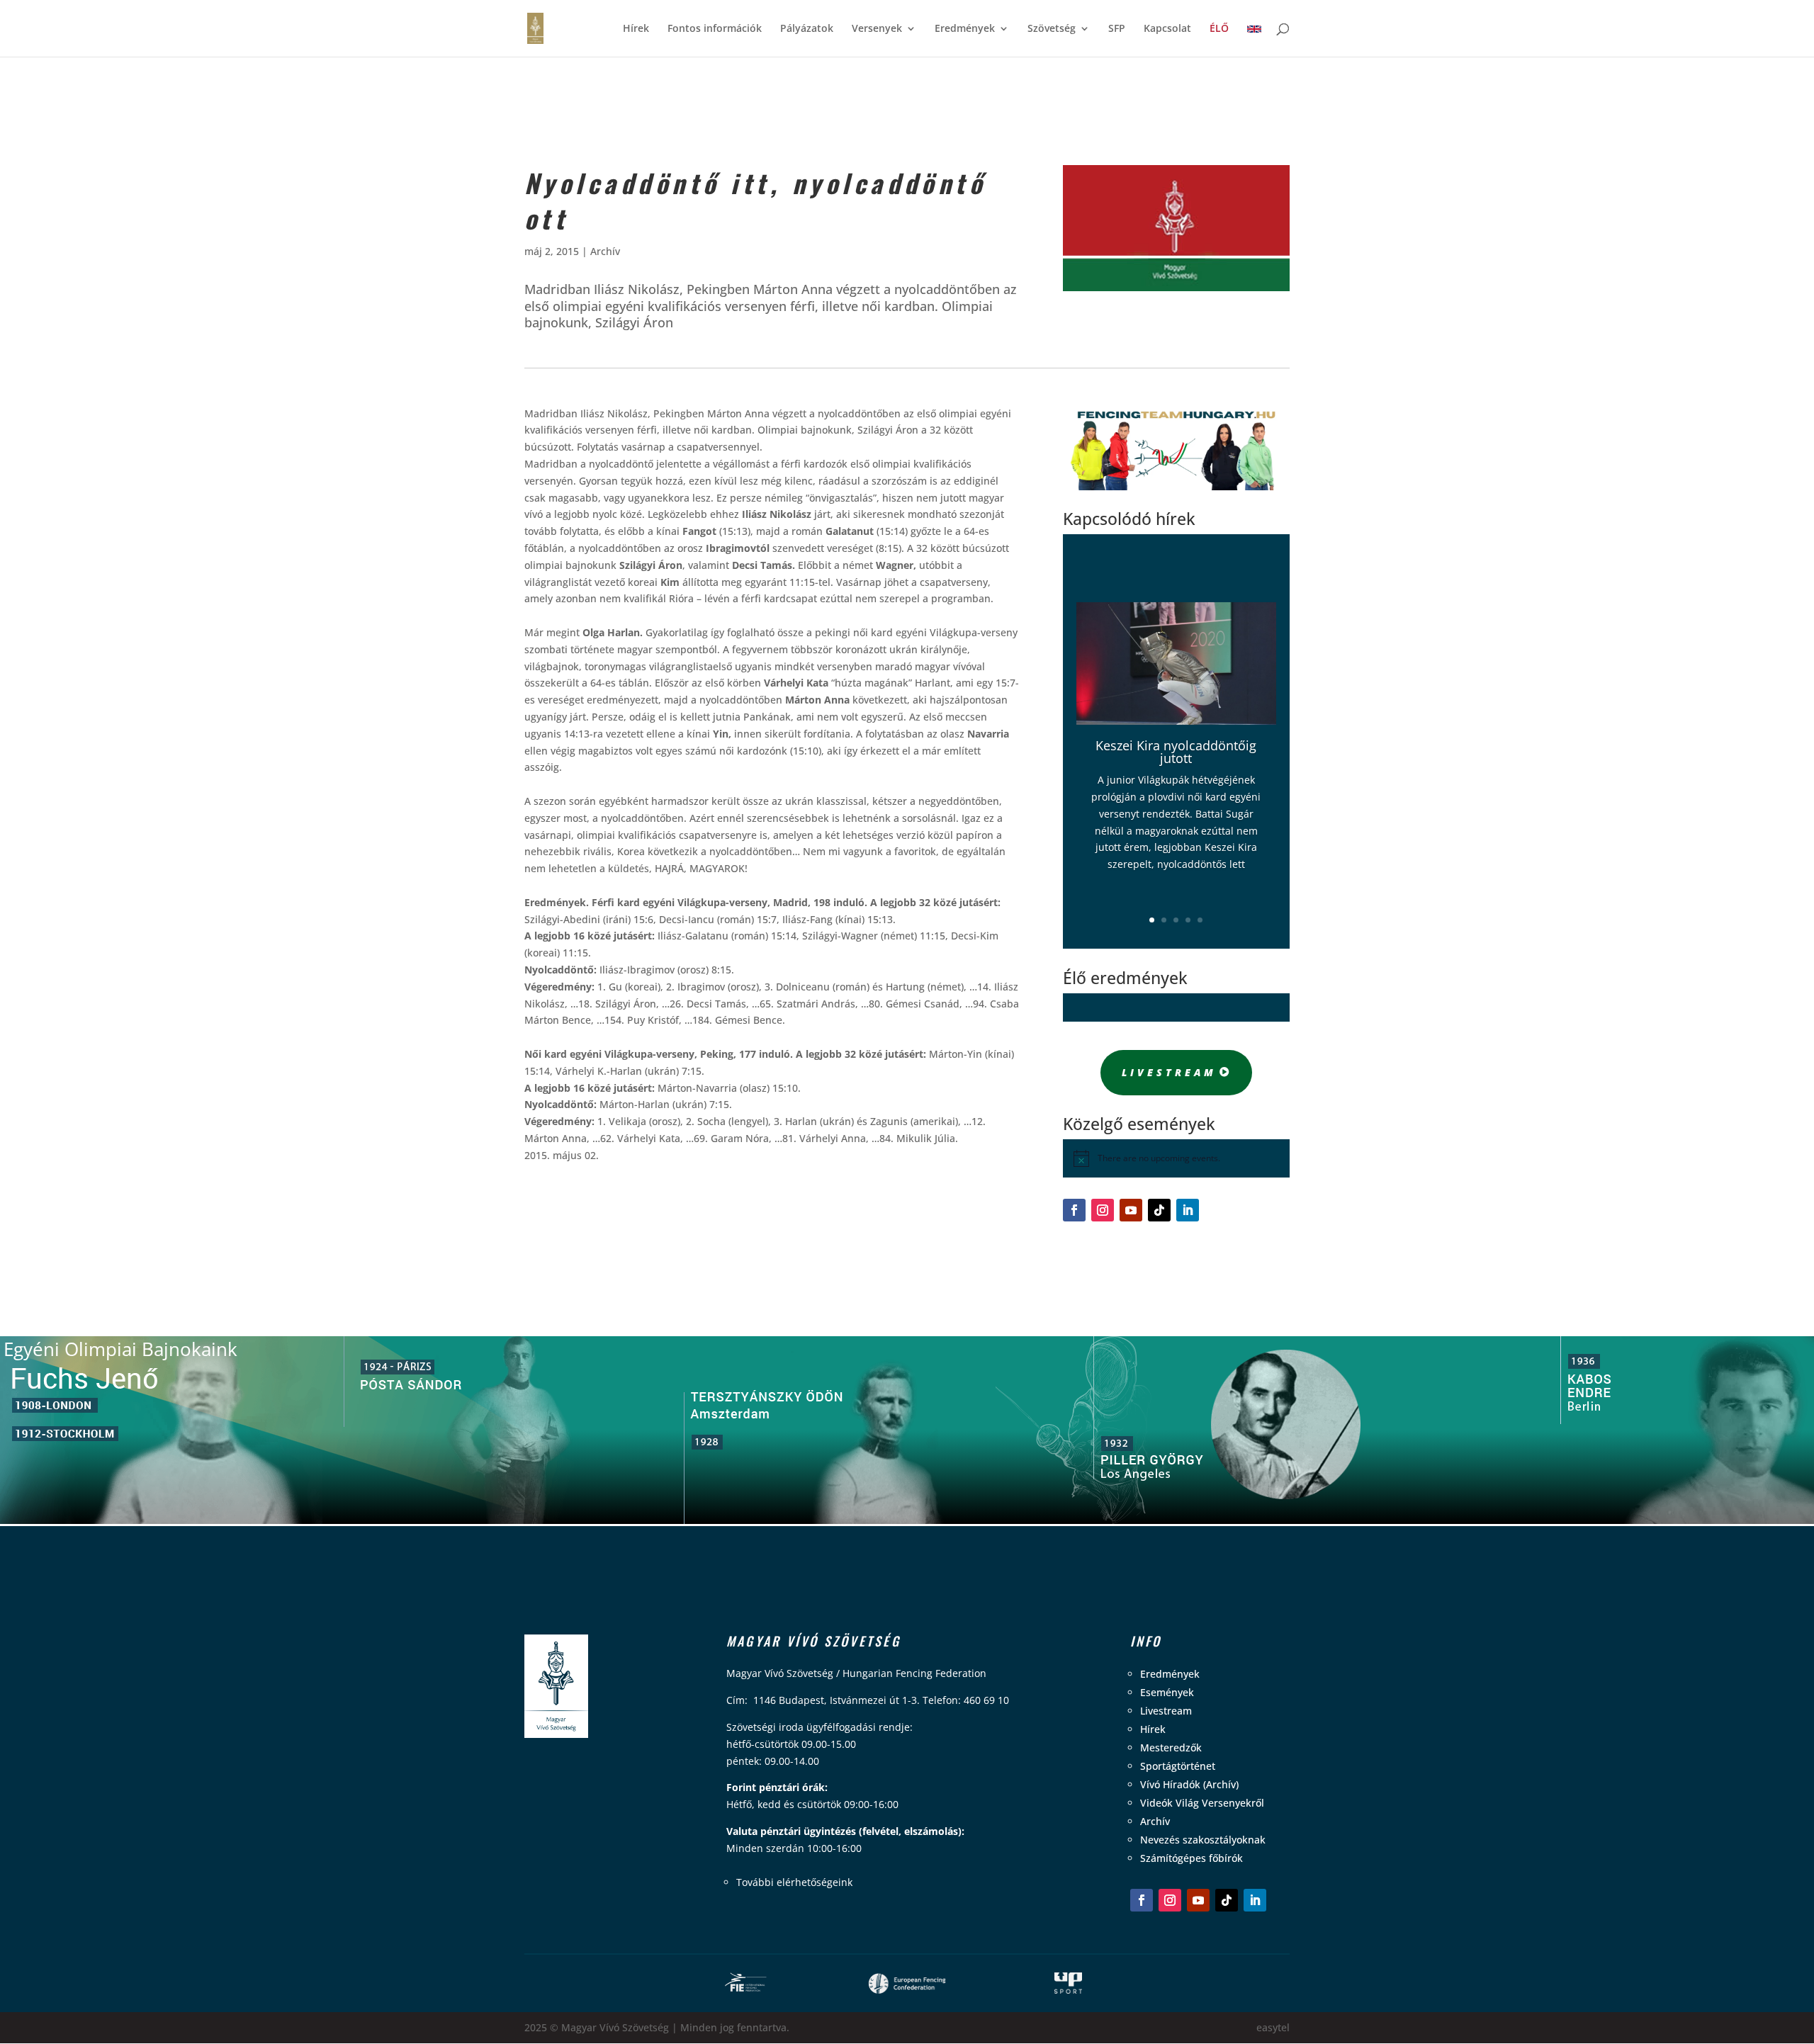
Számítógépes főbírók (1192, 1858)
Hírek (636, 29)
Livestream (1169, 1072)
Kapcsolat (1167, 29)
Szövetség (1052, 29)
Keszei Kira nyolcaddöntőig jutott (1176, 752)
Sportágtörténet (1178, 1766)
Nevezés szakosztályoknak (1203, 1840)
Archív (605, 251)
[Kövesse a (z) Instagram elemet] (1103, 1210)
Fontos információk (715, 29)
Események (1167, 1692)
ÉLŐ (1219, 29)
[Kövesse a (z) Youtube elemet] (1131, 1210)
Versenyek (877, 29)
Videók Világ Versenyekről (1202, 1803)
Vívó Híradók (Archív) (1189, 1784)
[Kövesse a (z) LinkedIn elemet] (1188, 1210)
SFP (1117, 29)
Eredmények (965, 29)
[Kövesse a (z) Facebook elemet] (1074, 1210)
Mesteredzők (1171, 1747)
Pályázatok (807, 29)
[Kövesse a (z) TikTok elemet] (1159, 1210)
